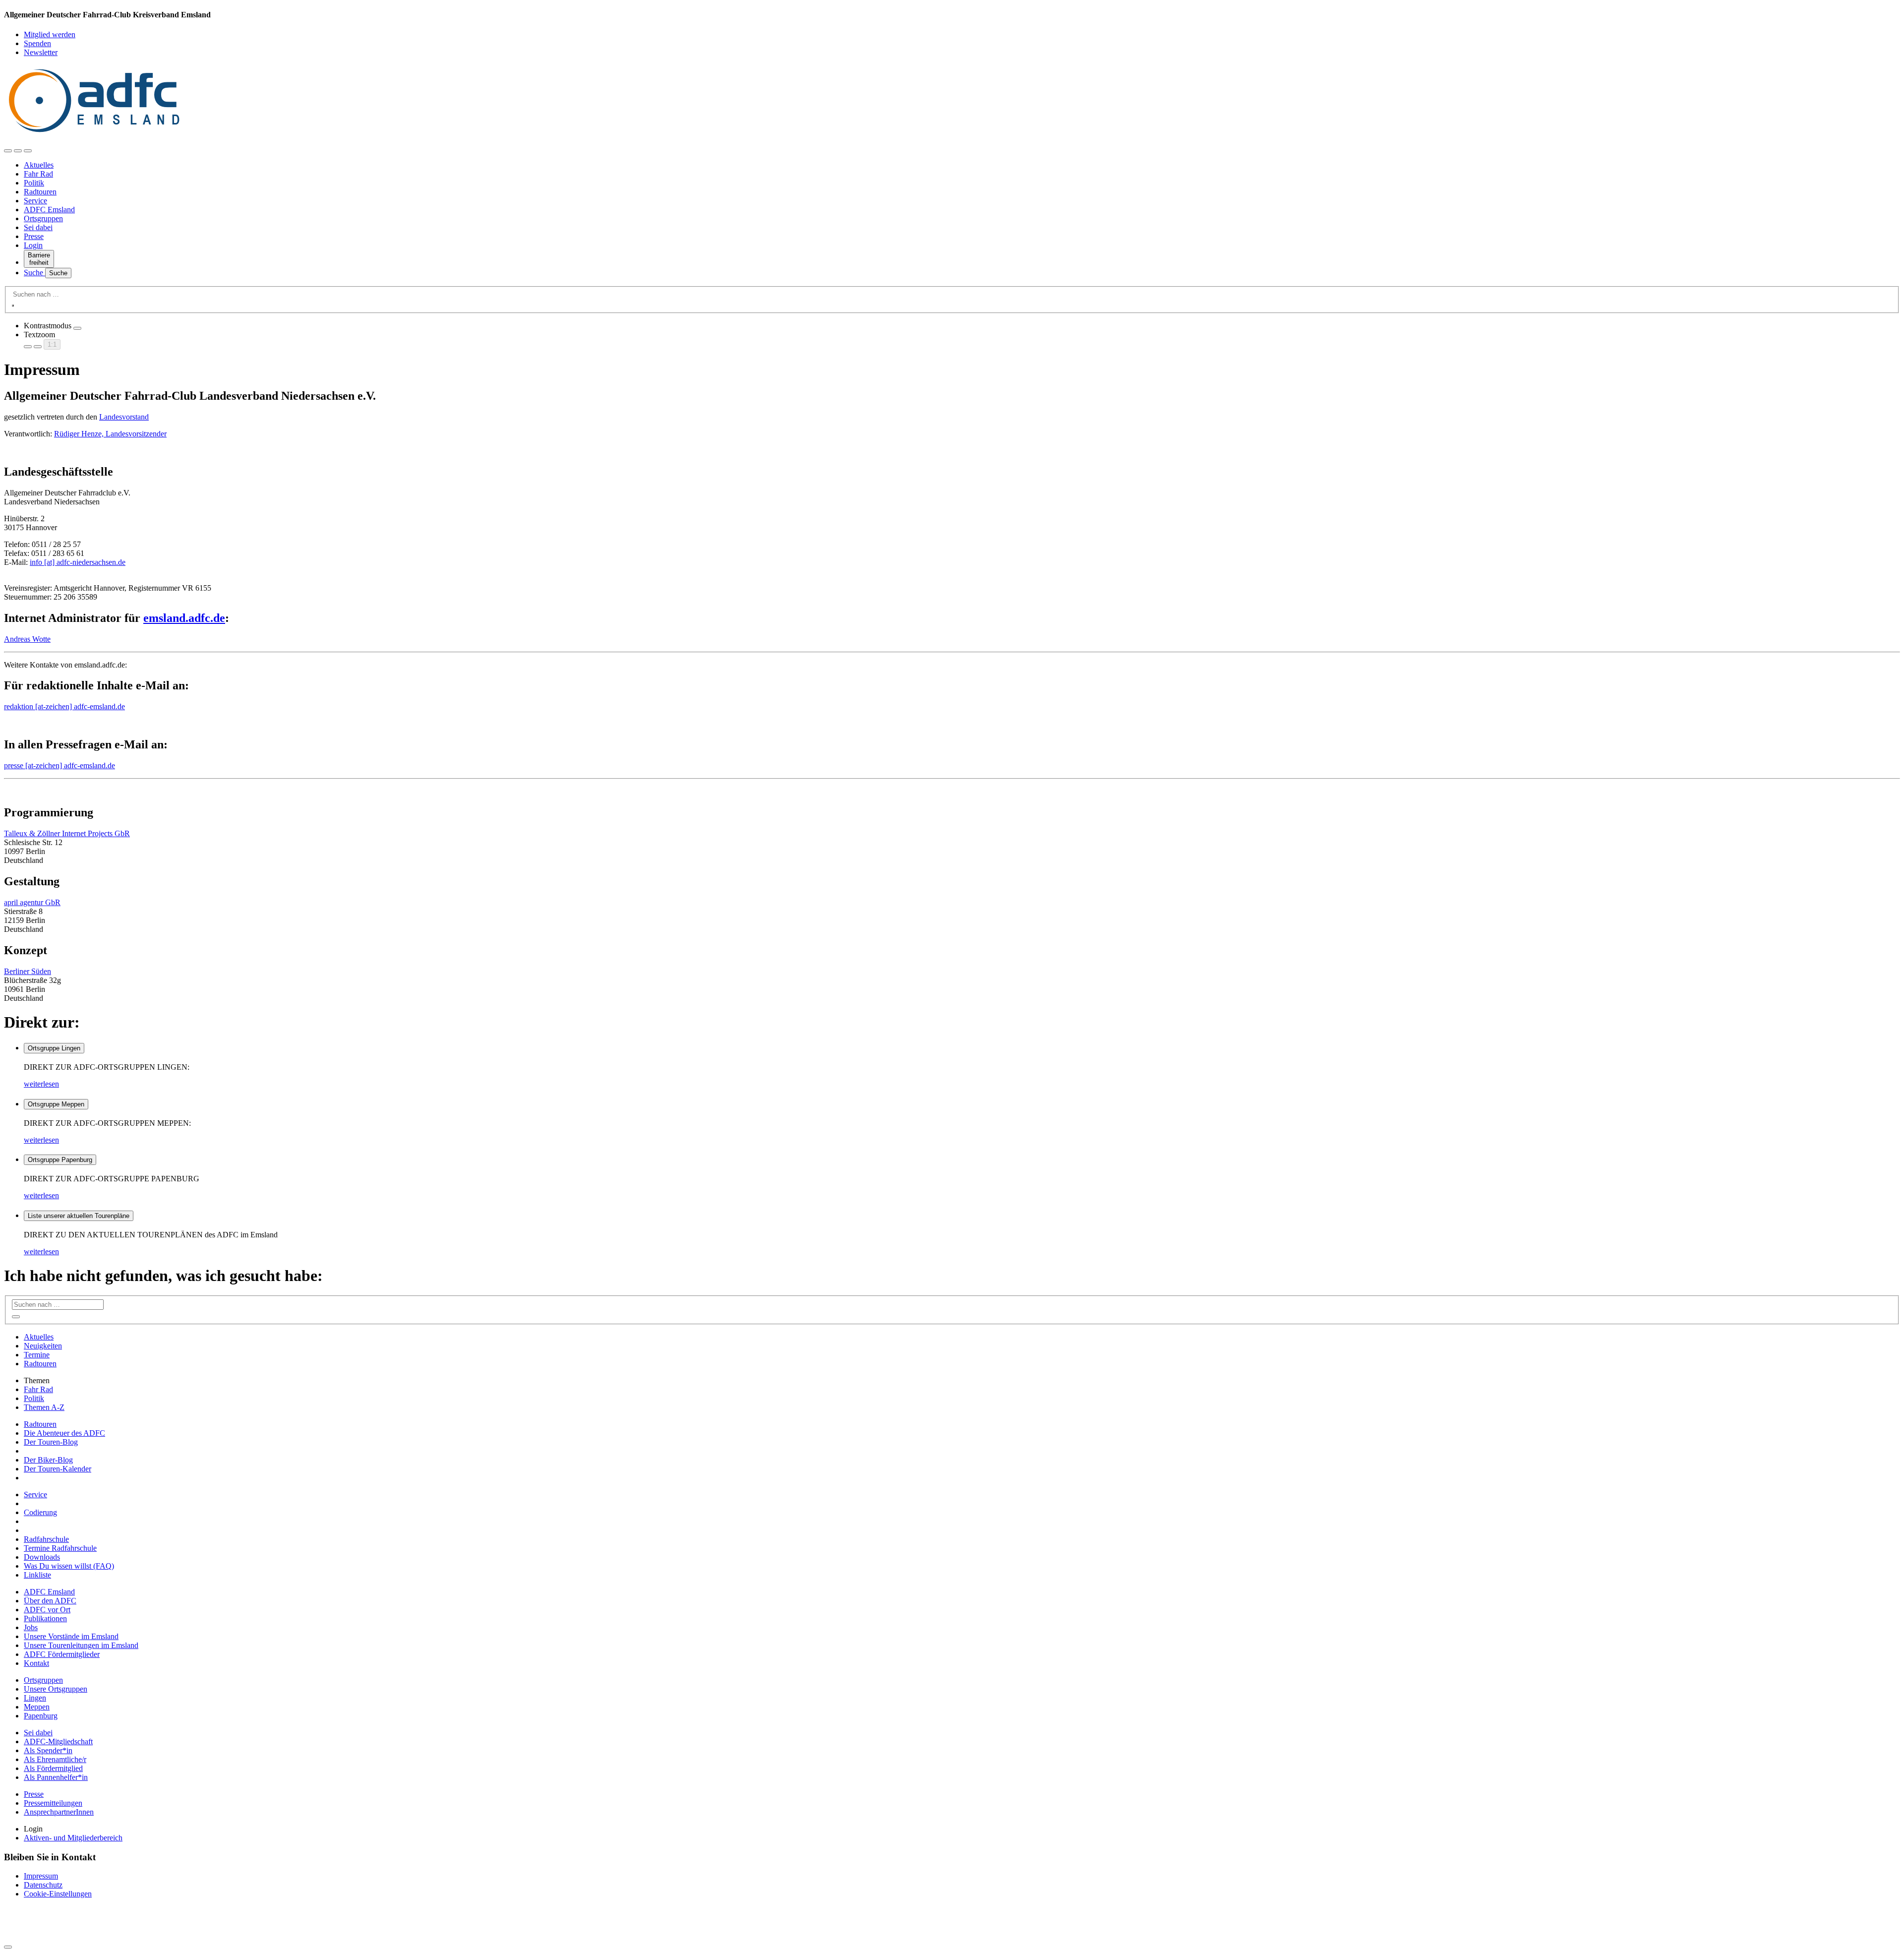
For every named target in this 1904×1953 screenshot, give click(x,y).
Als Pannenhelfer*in (56, 1777)
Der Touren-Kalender (58, 1469)
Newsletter (41, 52)
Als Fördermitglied (53, 1768)
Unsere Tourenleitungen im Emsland (81, 1645)
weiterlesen (41, 1084)
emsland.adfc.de (184, 618)
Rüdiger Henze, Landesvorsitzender (110, 434)
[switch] (77, 328)
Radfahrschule (46, 1539)
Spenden (37, 43)
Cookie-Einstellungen (58, 1894)
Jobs (31, 1627)
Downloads (42, 1557)
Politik (34, 183)
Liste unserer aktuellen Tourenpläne (79, 1216)
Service (35, 201)
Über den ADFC (50, 1601)
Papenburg (41, 1716)
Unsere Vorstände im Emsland (71, 1636)
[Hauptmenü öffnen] (28, 151)
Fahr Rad (38, 174)
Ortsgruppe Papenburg (60, 1160)
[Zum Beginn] (8, 1947)
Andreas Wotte (27, 639)
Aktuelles (39, 165)
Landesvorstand (124, 417)
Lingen (35, 1698)
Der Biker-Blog (48, 1460)
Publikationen (45, 1618)
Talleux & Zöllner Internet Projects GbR (67, 833)
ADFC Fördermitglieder (62, 1654)
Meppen (37, 1707)
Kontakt (36, 1663)
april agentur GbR (32, 902)
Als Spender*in (48, 1750)
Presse (34, 236)
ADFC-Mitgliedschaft (58, 1741)
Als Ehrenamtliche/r (55, 1759)
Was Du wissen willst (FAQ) (69, 1566)
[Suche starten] (13, 305)
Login (33, 245)
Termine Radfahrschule (60, 1548)
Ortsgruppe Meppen (56, 1104)
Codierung (40, 1512)
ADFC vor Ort (47, 1610)
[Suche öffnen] (18, 151)
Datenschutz (43, 1885)
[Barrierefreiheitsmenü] (8, 151)
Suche (34, 273)
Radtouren (40, 192)
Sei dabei (38, 227)
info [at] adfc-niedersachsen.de (78, 562)
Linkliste (37, 1575)
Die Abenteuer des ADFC (64, 1433)
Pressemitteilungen (53, 1803)
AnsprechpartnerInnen (59, 1812)
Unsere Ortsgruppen (56, 1689)
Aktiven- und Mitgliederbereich (73, 1838)
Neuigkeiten (43, 1346)
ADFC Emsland (49, 210)
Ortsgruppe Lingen (54, 1048)
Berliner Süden (28, 971)
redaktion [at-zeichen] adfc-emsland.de (64, 706)
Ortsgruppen (43, 218)
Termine (37, 1355)
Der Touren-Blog (51, 1442)
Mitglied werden (50, 34)
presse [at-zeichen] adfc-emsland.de (59, 765)
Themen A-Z (44, 1407)
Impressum (41, 1876)
